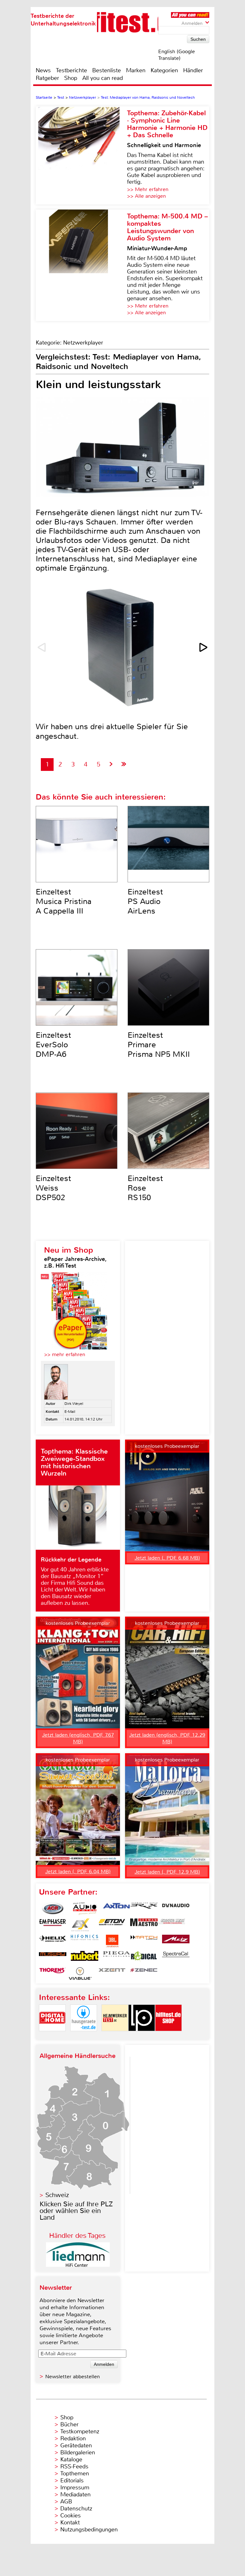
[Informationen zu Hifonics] (85, 1941)
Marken (136, 70)
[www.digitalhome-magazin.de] (52, 2036)
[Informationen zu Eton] (112, 1925)
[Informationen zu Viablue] (80, 1974)
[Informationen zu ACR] (53, 1909)
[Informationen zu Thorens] (53, 1974)
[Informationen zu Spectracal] (176, 1957)
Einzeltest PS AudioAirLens (145, 901)
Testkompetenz (80, 2431)
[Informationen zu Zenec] (144, 1974)
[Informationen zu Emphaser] (53, 1925)
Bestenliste (107, 70)
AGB (66, 2501)
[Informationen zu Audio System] (85, 1909)
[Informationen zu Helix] (53, 1941)
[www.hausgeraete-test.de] (84, 2036)
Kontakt (70, 2523)
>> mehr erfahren (65, 1354)
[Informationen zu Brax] (144, 1909)
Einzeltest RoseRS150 (145, 1188)
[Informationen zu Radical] (144, 1957)
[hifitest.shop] (168, 2036)
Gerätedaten (76, 2445)
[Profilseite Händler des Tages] (78, 2265)
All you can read (103, 78)
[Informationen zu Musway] (53, 1957)
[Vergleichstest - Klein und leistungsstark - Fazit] (124, 764)
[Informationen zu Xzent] (112, 1974)
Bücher (69, 2424)
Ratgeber (47, 78)
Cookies (71, 2516)
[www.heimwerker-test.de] (115, 2036)
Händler (193, 70)
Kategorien (164, 70)
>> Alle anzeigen (146, 196)
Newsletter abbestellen (73, 2377)
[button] (204, 647)
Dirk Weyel (74, 1404)
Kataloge (71, 2459)
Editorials (72, 2480)
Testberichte (71, 70)
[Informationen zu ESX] (80, 1925)
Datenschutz (76, 2508)
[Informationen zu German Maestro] (144, 1925)
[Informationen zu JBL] (112, 1941)
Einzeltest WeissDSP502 (53, 1188)
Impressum (75, 2487)
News (43, 70)
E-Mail (70, 1412)
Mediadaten (75, 2494)
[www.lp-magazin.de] (142, 2036)
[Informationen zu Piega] (116, 1957)
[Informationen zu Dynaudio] (176, 1909)
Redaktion (73, 2438)
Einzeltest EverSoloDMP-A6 (53, 1045)
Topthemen (75, 2473)
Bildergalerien (78, 2452)
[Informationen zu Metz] (176, 1941)
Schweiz (57, 2195)
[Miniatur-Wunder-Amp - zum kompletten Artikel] (81, 265)
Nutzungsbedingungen (89, 2530)
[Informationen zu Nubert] (85, 1957)
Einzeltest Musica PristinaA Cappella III (64, 901)
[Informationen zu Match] (144, 1941)
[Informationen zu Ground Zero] (171, 1925)
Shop (71, 78)
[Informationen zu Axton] (116, 1909)
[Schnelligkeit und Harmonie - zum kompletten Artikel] (81, 155)
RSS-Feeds (74, 2466)
